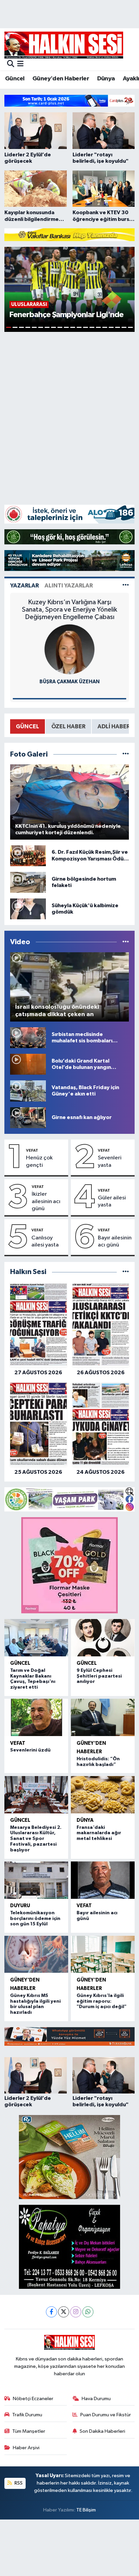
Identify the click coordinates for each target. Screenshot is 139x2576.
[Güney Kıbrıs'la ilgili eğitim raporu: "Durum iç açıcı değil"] (103, 1954)
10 (66, 327)
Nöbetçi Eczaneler (33, 2399)
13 (86, 327)
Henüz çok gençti (39, 1161)
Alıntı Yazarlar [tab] (69, 586)
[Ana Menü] (20, 64)
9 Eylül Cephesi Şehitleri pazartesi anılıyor (99, 1676)
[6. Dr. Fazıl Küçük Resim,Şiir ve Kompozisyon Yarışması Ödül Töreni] (28, 856)
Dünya (106, 79)
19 (124, 327)
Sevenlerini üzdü (30, 1750)
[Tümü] (126, 1272)
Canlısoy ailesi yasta (45, 1241)
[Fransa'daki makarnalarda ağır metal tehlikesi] (103, 1795)
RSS (18, 2483)
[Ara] (11, 64)
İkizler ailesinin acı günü (46, 1201)
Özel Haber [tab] (68, 726)
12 (79, 327)
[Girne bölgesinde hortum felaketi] (28, 882)
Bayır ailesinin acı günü (115, 1241)
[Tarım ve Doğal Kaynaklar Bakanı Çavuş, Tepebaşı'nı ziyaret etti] (36, 1638)
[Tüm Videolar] (126, 942)
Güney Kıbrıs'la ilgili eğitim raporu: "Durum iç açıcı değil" (102, 2001)
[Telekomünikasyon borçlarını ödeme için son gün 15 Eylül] (36, 1880)
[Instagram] (76, 2312)
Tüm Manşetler (29, 2431)
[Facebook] (51, 2312)
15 (98, 327)
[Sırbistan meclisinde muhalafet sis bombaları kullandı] (28, 1037)
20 (130, 327)
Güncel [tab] (27, 726)
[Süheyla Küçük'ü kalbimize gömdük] (28, 909)
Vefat (32, 1150)
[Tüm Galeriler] (126, 754)
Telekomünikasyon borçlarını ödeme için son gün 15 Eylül (35, 1919)
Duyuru (20, 1906)
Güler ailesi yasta (112, 1201)
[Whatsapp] (88, 2312)
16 (105, 327)
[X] (64, 2312)
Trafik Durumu (27, 2415)
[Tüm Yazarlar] (126, 586)
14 (92, 327)
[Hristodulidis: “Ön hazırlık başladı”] (103, 1717)
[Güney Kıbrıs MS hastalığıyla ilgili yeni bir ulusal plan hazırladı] (36, 1954)
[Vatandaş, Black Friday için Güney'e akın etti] (28, 1091)
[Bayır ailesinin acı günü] (103, 1880)
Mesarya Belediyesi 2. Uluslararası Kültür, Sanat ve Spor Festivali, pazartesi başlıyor (36, 1839)
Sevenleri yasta (110, 1161)
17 (111, 327)
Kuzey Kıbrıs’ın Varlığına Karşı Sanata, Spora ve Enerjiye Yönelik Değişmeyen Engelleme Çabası (69, 610)
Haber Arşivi (26, 2448)
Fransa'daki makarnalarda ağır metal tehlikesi (99, 1833)
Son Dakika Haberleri (102, 2431)
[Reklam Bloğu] (69, 101)
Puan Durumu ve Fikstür (106, 2415)
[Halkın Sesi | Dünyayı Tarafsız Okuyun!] (64, 45)
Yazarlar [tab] (24, 586)
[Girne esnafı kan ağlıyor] (28, 1118)
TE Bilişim (86, 2510)
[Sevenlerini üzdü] (36, 1717)
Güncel (15, 79)
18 (118, 327)
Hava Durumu (96, 2399)
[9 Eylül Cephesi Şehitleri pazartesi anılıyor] (103, 1638)
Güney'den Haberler (61, 79)
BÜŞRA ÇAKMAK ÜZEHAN (69, 682)
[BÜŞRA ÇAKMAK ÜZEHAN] (69, 649)
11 (73, 327)
